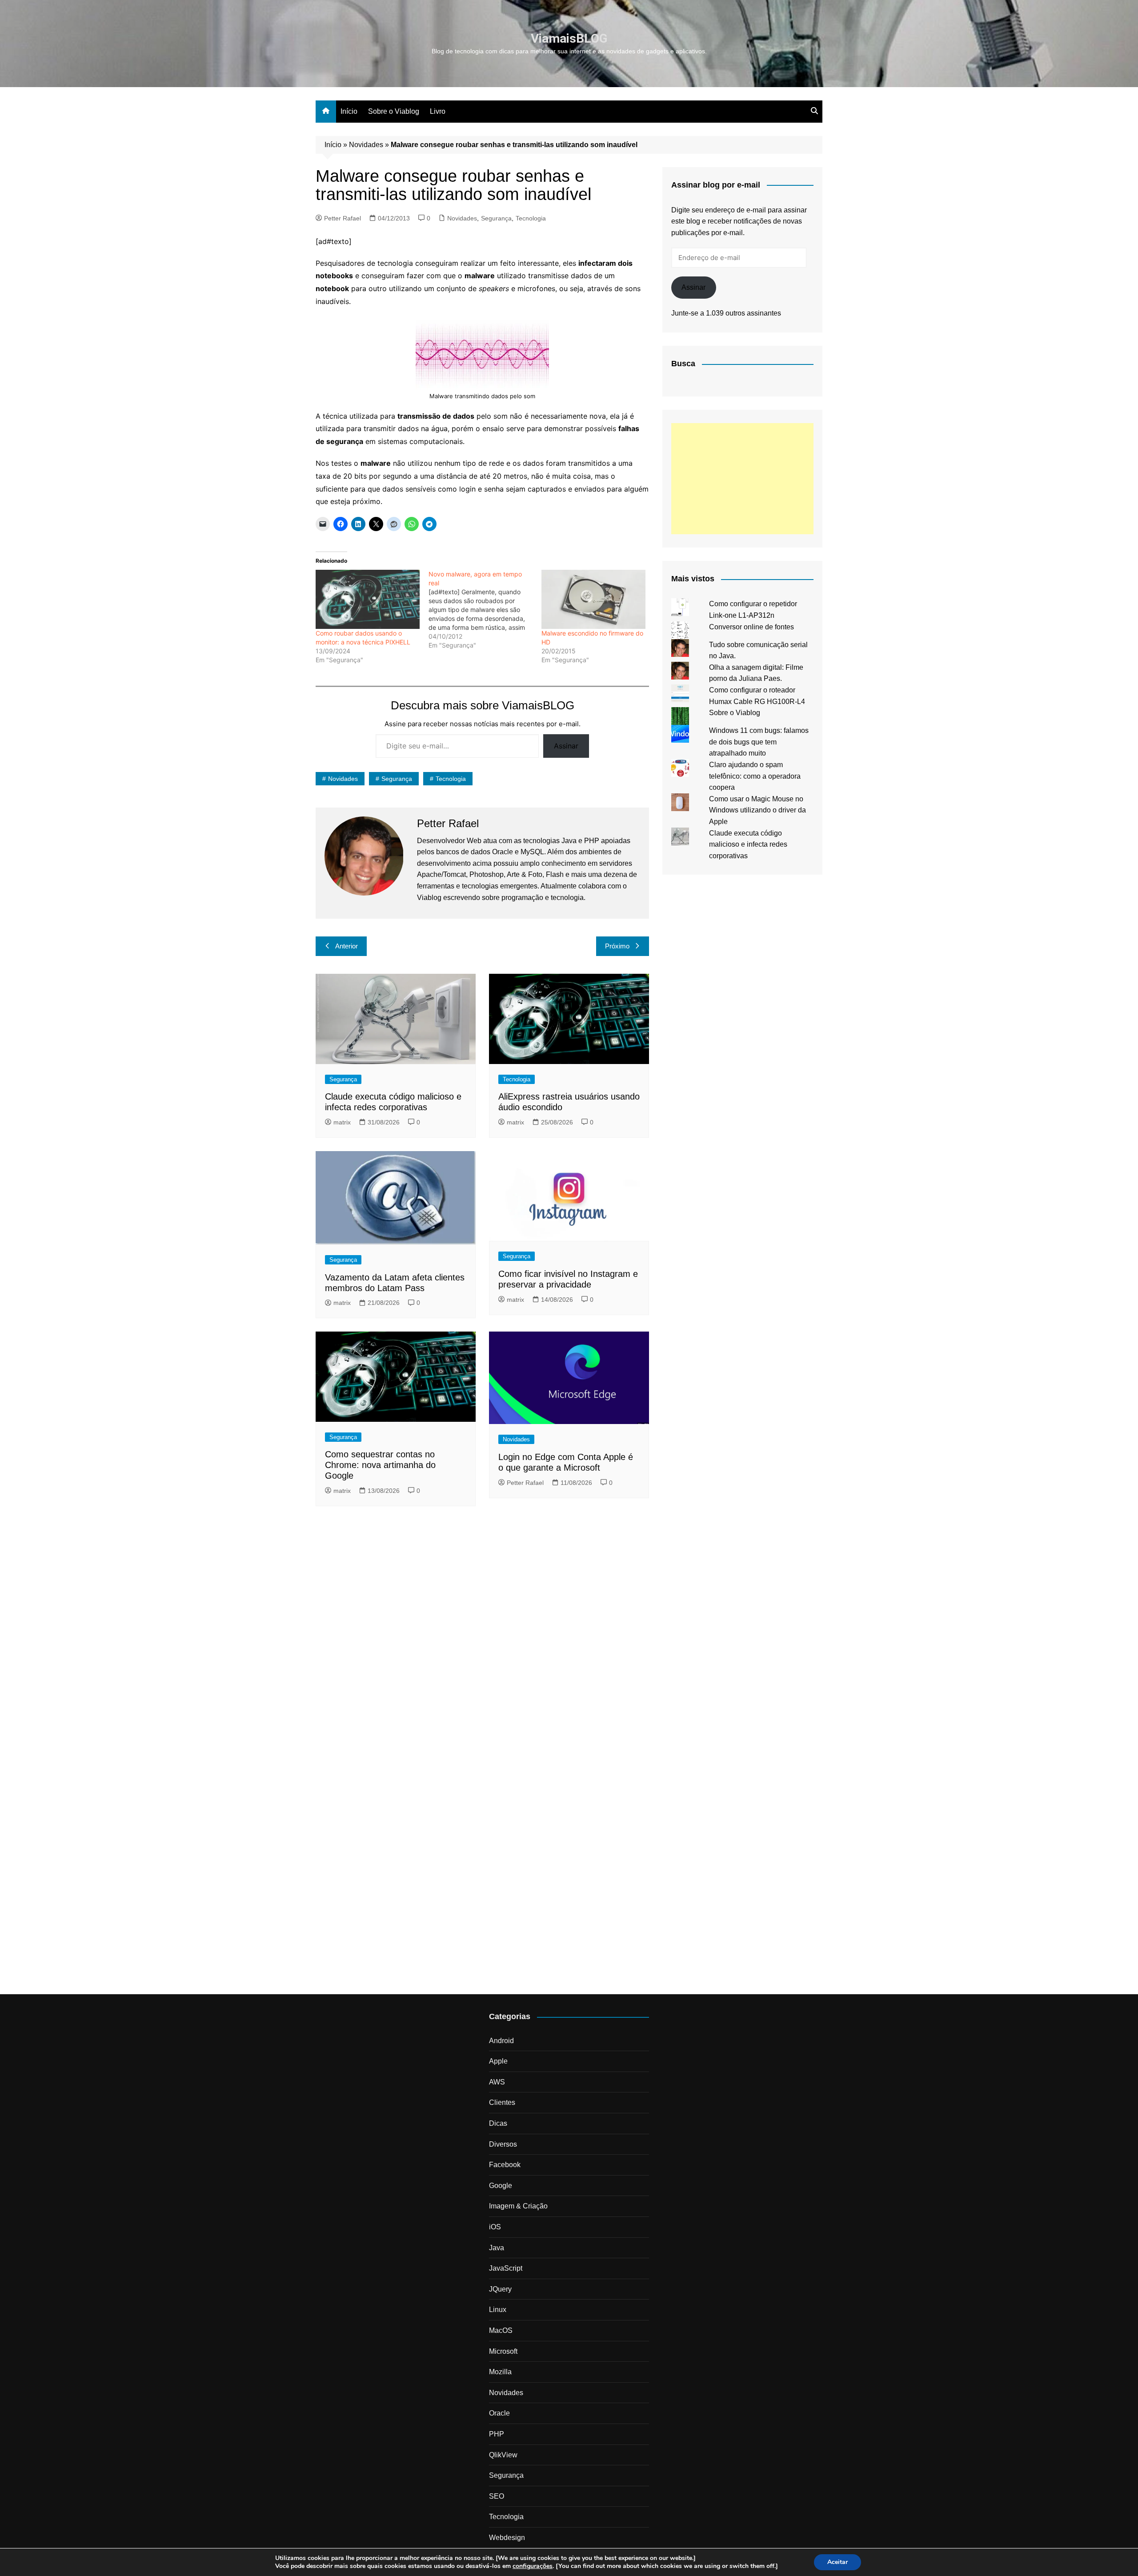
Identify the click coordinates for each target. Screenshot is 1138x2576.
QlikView (503, 2455)
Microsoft (503, 2351)
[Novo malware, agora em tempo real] (485, 610)
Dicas (498, 2123)
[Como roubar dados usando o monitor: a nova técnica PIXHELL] (368, 600)
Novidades (366, 145)
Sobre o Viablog (394, 111)
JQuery (500, 2289)
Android (501, 2041)
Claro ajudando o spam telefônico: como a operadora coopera (755, 776)
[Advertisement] (742, 479)
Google (501, 2186)
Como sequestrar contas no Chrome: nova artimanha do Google (380, 1465)
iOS (495, 2227)
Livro (438, 111)
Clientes (502, 2102)
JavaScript (506, 2268)
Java (497, 2248)
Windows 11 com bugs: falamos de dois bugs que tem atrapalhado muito (759, 742)
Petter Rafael (343, 218)
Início (349, 111)
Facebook (505, 2165)
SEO (497, 2496)
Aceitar (837, 2562)
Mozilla (500, 2372)
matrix (342, 1122)
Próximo (617, 946)
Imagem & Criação (518, 2206)
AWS (497, 2082)
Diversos (503, 2144)
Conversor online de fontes (751, 627)
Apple (498, 2061)
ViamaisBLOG (569, 38)
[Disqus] (482, 1635)
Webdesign (507, 2538)
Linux (498, 2310)
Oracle (499, 2413)
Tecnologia (531, 218)
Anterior (347, 946)
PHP (497, 2434)
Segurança (496, 218)
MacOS (501, 2330)
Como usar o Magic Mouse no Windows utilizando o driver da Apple (757, 810)
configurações (533, 2566)
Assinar (566, 746)
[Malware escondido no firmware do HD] (593, 600)
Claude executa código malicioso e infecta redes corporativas (748, 844)
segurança (397, 779)
